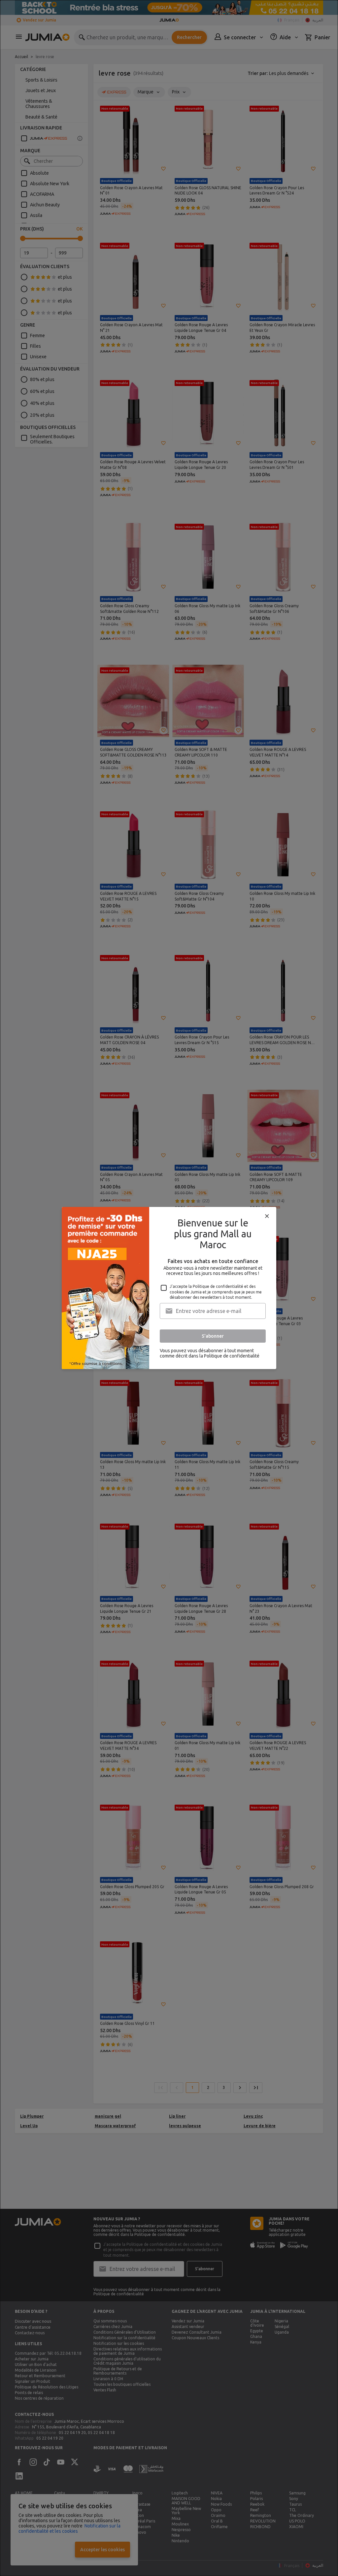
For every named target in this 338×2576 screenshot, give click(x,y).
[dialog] (169, 1288)
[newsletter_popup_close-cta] (267, 1216)
